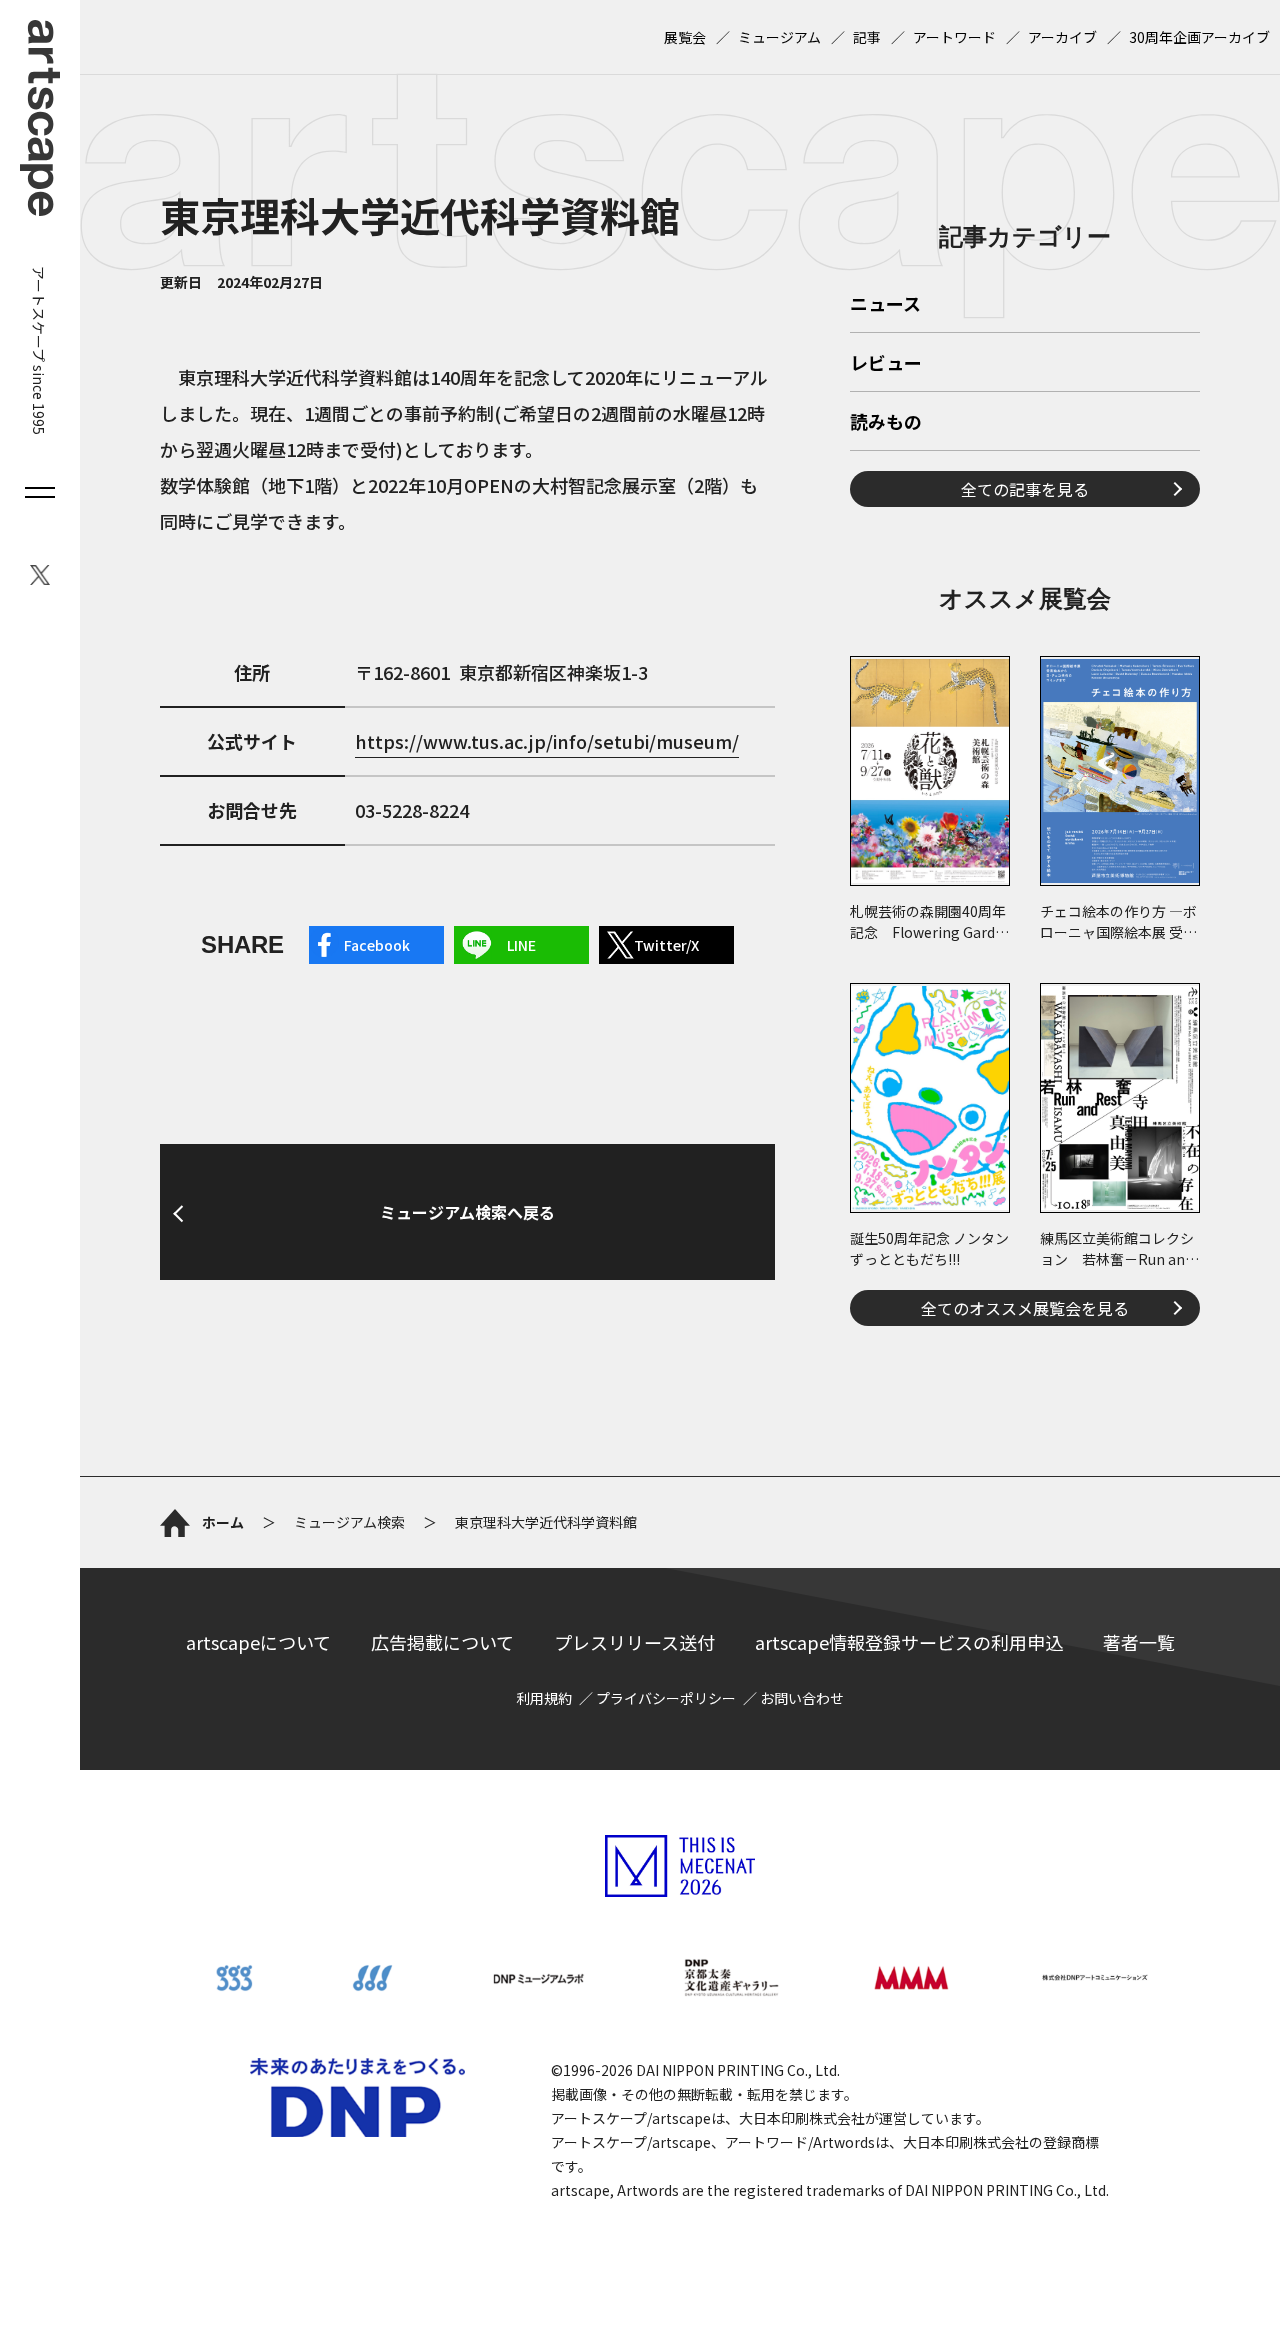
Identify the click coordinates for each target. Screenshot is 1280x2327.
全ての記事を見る (1025, 489)
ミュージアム (779, 37)
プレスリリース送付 (634, 1642)
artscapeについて (258, 1642)
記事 (867, 37)
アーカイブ (1062, 37)
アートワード (954, 37)
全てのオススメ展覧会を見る (1025, 1308)
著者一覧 (1139, 1642)
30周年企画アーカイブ (1199, 37)
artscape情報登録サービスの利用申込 (909, 1642)
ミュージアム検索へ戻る (467, 1212)
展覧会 (685, 37)
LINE (521, 945)
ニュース (885, 305)
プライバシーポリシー (666, 1698)
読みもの (886, 423)
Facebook (377, 945)
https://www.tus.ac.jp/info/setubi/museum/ (547, 741)
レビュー (886, 364)
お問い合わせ (802, 1698)
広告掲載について (442, 1642)
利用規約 (544, 1698)
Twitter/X (666, 945)
